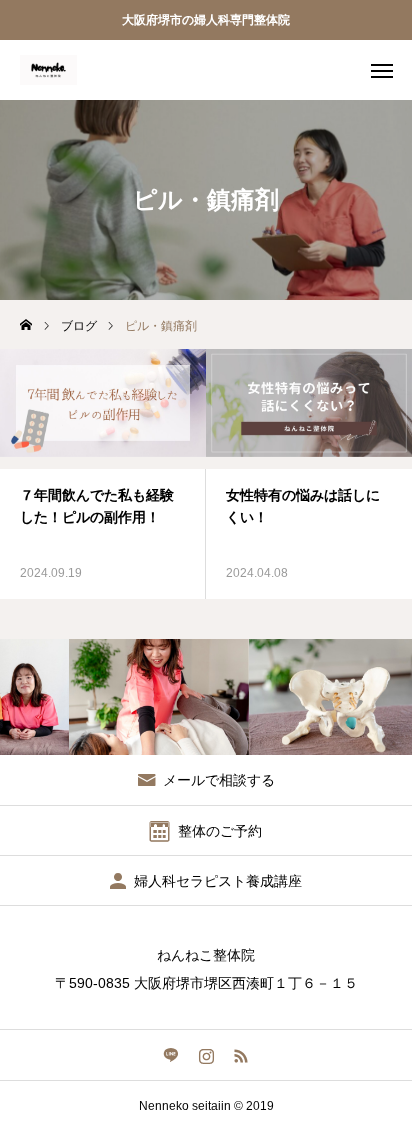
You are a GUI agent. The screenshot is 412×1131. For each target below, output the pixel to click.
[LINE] (171, 1055)
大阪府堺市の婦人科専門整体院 (206, 20)
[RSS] (241, 1055)
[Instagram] (206, 1055)
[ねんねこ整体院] (48, 70)
